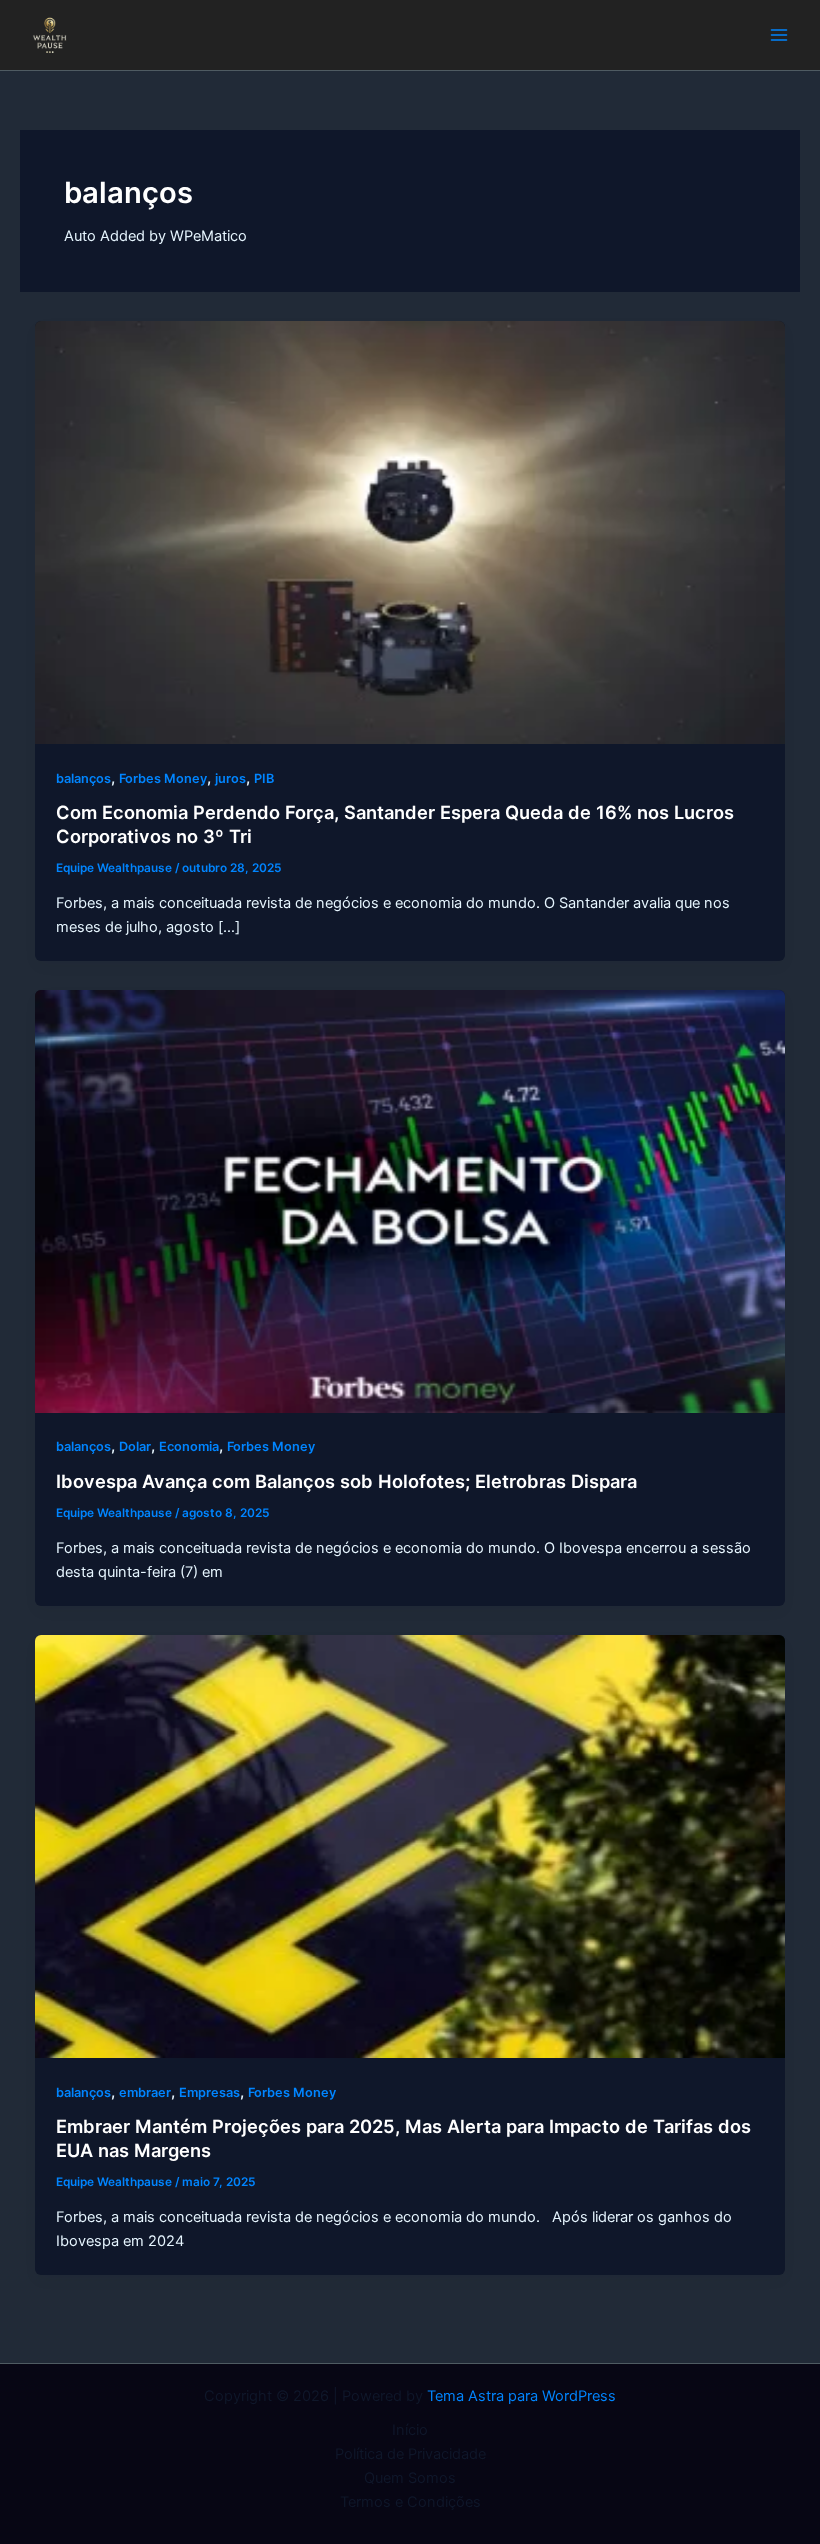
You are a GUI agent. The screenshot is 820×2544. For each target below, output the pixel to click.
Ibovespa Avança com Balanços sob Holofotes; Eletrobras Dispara (346, 1481)
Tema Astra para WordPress (521, 2396)
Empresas (209, 2092)
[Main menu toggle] (779, 35)
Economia (189, 1446)
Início (410, 2430)
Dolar (135, 1446)
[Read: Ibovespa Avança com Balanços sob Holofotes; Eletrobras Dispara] (410, 1200)
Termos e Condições (410, 2502)
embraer (145, 2092)
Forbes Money (163, 778)
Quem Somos (410, 2478)
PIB (264, 778)
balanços (83, 778)
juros (230, 778)
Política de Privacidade (410, 2454)
